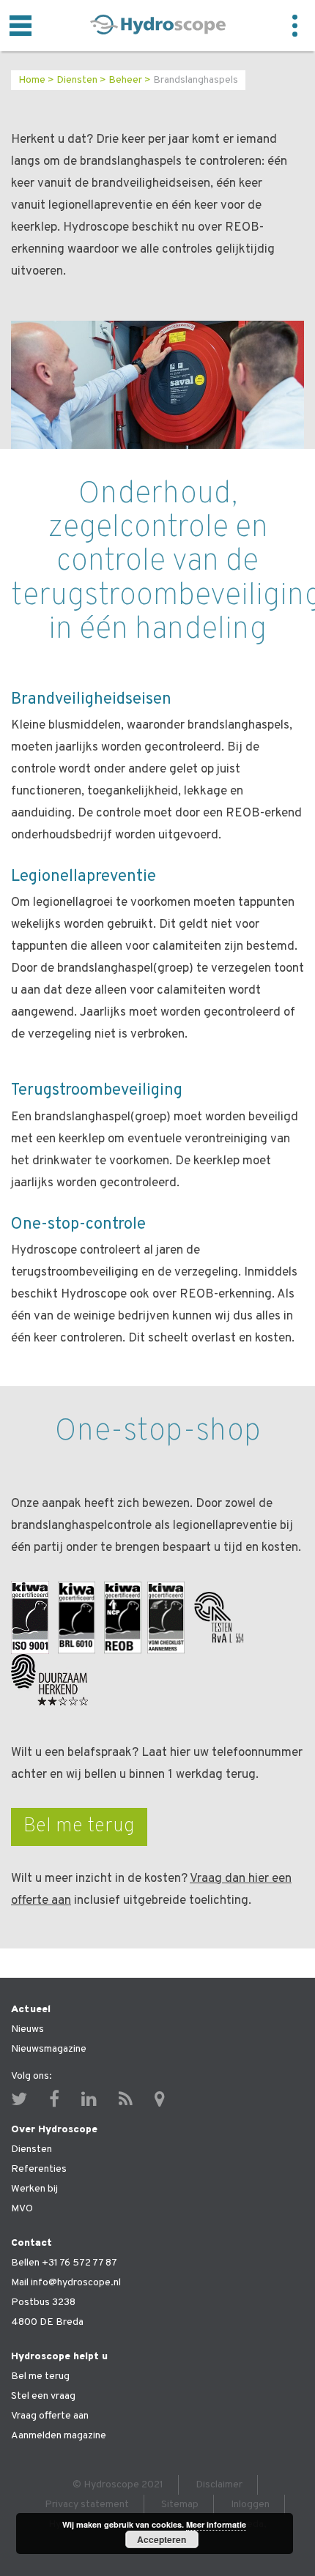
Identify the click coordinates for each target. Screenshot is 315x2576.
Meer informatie (216, 2524)
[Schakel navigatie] (21, 26)
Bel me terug (79, 1826)
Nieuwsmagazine (49, 2049)
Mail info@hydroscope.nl (66, 2283)
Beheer (125, 80)
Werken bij (34, 2189)
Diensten (77, 80)
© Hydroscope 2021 (118, 2485)
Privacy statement (87, 2505)
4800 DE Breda (47, 2322)
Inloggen (250, 2505)
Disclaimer (219, 2485)
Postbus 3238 (43, 2303)
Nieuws (27, 2029)
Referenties (39, 2169)
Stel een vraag (43, 2396)
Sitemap (180, 2505)
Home (32, 80)
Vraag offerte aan (50, 2416)
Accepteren (162, 2539)
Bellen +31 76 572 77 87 (64, 2263)
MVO (22, 2209)
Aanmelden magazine (59, 2436)
